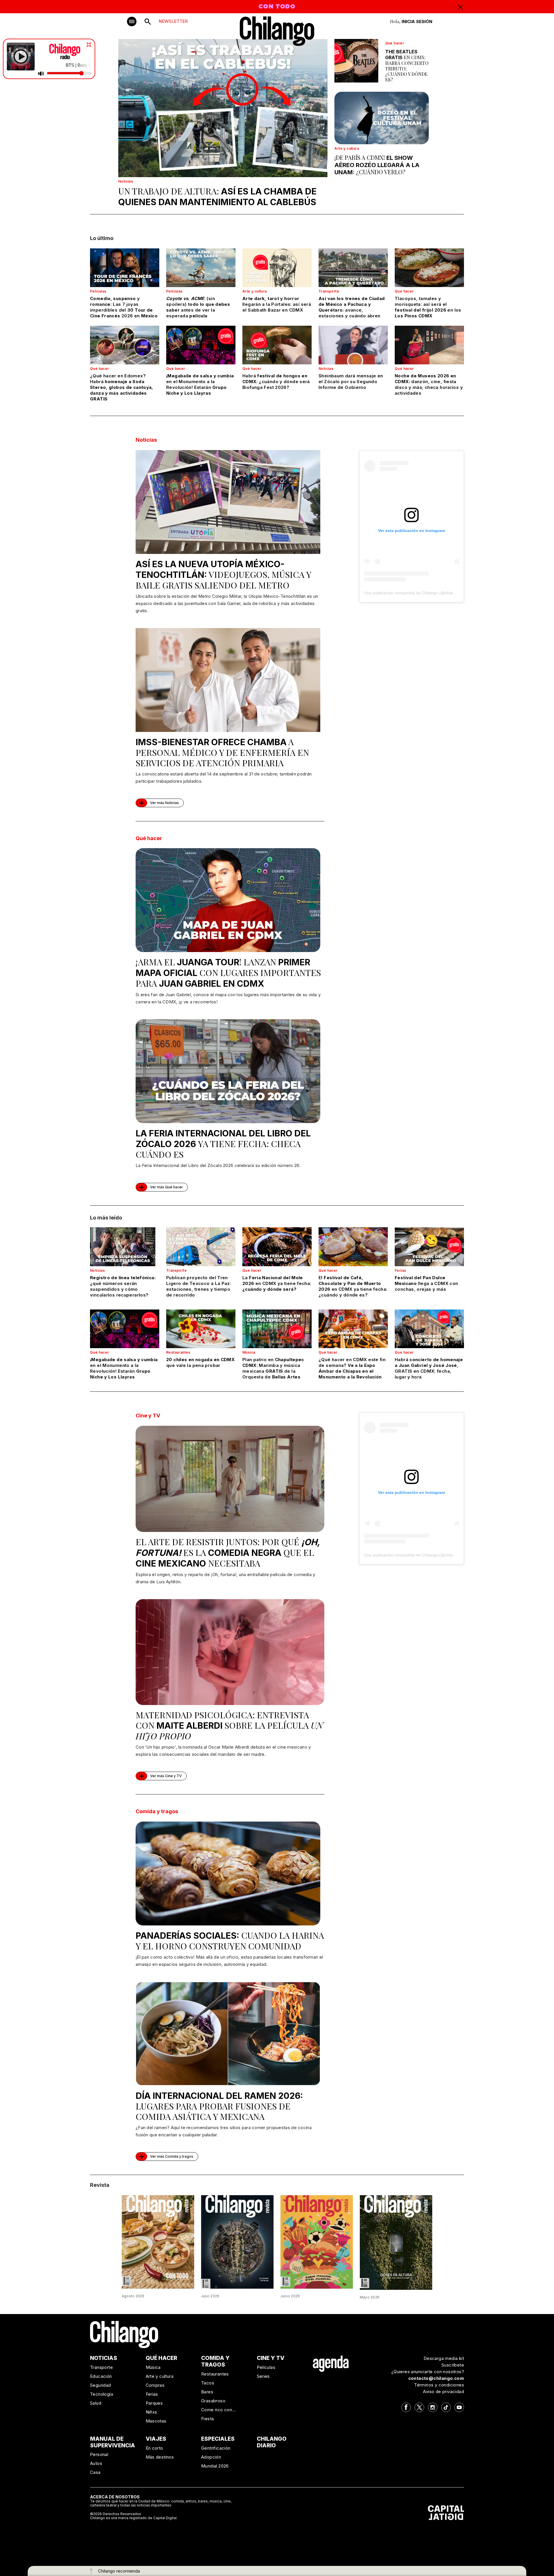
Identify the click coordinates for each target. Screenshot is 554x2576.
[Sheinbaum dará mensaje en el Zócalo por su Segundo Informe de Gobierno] (353, 345)
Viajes (156, 2439)
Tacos (208, 2383)
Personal (99, 2454)
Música (249, 1352)
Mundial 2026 (215, 2466)
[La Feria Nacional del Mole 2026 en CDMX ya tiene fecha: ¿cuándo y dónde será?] (277, 1247)
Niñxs (151, 2412)
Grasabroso (213, 2401)
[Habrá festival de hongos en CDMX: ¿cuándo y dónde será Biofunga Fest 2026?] (277, 345)
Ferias (400, 1270)
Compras (155, 2385)
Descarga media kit (444, 2358)
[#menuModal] (132, 21)
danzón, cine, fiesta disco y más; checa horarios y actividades (429, 384)
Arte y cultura (347, 148)
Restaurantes (178, 1352)
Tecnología (102, 2394)
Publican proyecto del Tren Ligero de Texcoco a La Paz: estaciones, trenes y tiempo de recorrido (199, 1286)
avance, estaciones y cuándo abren (352, 307)
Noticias (126, 181)
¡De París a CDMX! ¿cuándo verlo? (377, 165)
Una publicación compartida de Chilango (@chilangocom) (417, 593)
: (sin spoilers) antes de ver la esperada (198, 307)
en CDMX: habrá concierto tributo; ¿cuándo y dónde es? (407, 65)
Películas (98, 291)
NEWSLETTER (173, 21)
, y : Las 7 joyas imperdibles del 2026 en (124, 307)
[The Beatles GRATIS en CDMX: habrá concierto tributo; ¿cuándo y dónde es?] (356, 61)
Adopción (211, 2457)
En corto (155, 2448)
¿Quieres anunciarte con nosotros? (428, 2372)
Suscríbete (453, 2365)
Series (263, 2376)
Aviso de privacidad (443, 2392)
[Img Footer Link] (331, 2363)
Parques (154, 2403)
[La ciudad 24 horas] (237, 2241)
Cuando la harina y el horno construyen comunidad (230, 1941)
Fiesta (207, 2419)
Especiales (218, 2439)
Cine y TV (148, 1416)
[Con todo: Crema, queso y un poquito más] (158, 2241)
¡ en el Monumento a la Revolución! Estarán (200, 384)
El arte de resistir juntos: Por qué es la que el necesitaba (228, 1552)
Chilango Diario (272, 2442)
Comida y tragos (157, 1811)
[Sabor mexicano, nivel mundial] (317, 2241)
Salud (96, 2403)
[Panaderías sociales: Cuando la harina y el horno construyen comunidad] (228, 1874)
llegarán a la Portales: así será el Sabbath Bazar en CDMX (277, 304)
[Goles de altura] (396, 2242)
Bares (207, 2392)
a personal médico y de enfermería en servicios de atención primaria (222, 752)
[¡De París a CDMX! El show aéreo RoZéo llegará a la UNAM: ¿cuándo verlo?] (382, 118)
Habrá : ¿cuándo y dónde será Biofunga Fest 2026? (276, 382)
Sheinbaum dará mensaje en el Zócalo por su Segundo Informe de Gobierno (351, 382)
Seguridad (101, 2385)
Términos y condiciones (439, 2385)
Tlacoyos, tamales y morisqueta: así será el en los (428, 307)
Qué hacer (395, 43)
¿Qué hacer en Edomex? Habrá (122, 387)
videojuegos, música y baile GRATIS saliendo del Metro (223, 575)
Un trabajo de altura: (217, 196)
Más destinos (160, 2457)
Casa (95, 2472)
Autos (96, 2463)
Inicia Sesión (417, 21)
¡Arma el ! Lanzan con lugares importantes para (228, 973)
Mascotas (156, 2421)
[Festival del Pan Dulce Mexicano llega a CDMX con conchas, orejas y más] (429, 1247)
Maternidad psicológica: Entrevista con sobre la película (229, 1725)
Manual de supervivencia (113, 2442)
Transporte (329, 291)
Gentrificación (216, 2448)
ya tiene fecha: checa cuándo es (223, 1144)
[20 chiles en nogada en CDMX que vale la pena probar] (201, 1329)
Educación (101, 2376)
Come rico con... (218, 2410)
